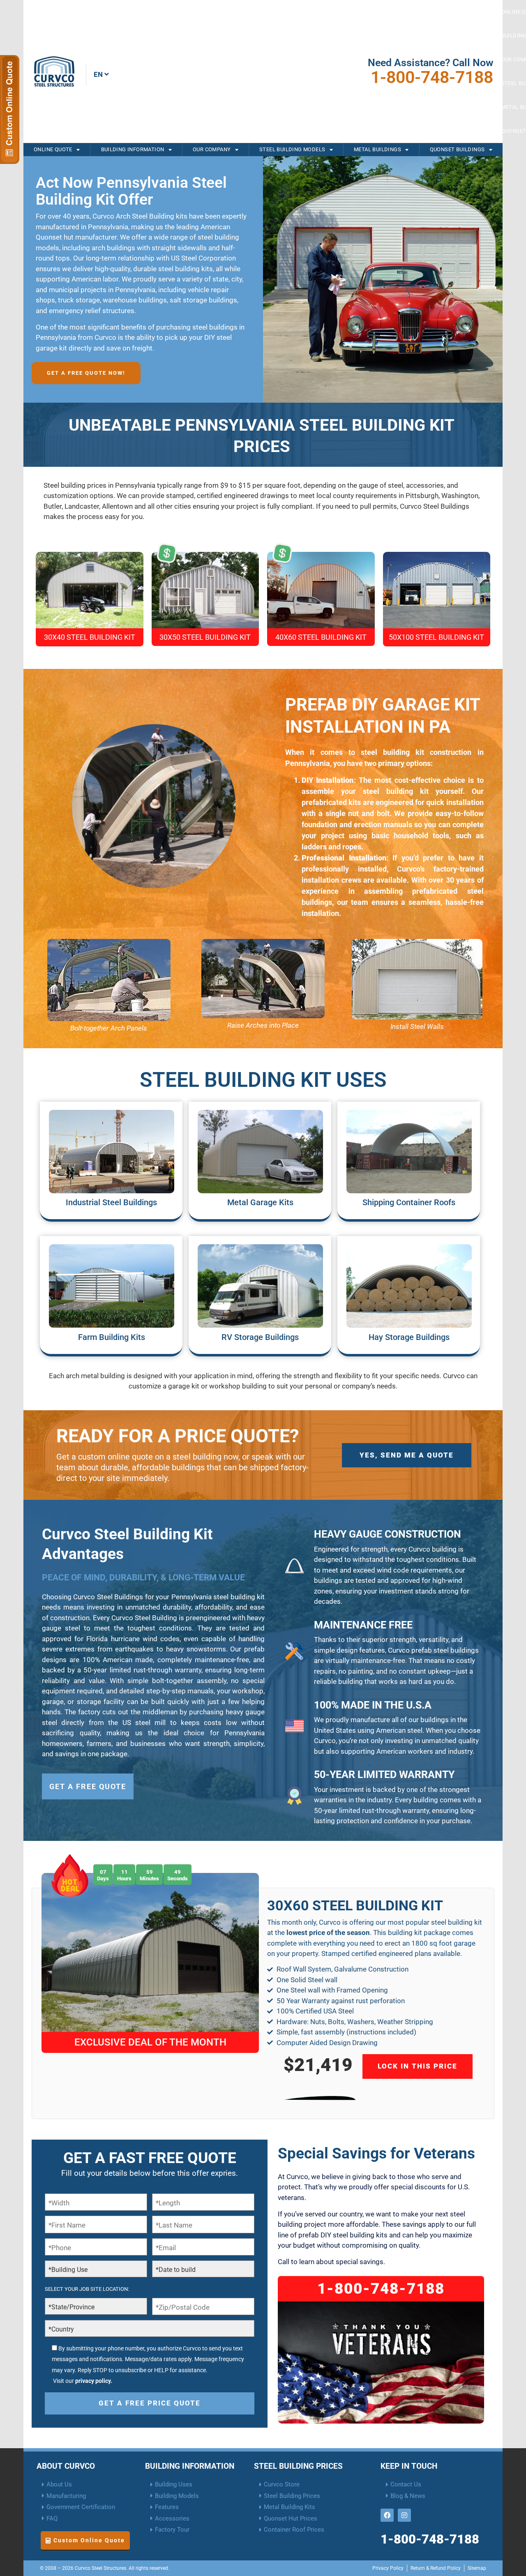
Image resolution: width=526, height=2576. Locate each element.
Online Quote (53, 149)
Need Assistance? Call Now (430, 63)
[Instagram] (404, 2515)
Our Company (212, 149)
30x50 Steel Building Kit (205, 637)
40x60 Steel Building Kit (321, 637)
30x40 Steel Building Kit (90, 637)
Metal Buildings (377, 149)
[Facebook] (387, 2515)
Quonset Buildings (457, 149)
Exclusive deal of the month (150, 2042)
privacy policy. (94, 2381)
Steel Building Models (292, 149)
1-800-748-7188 (432, 77)
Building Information (133, 149)
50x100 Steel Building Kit (436, 637)
